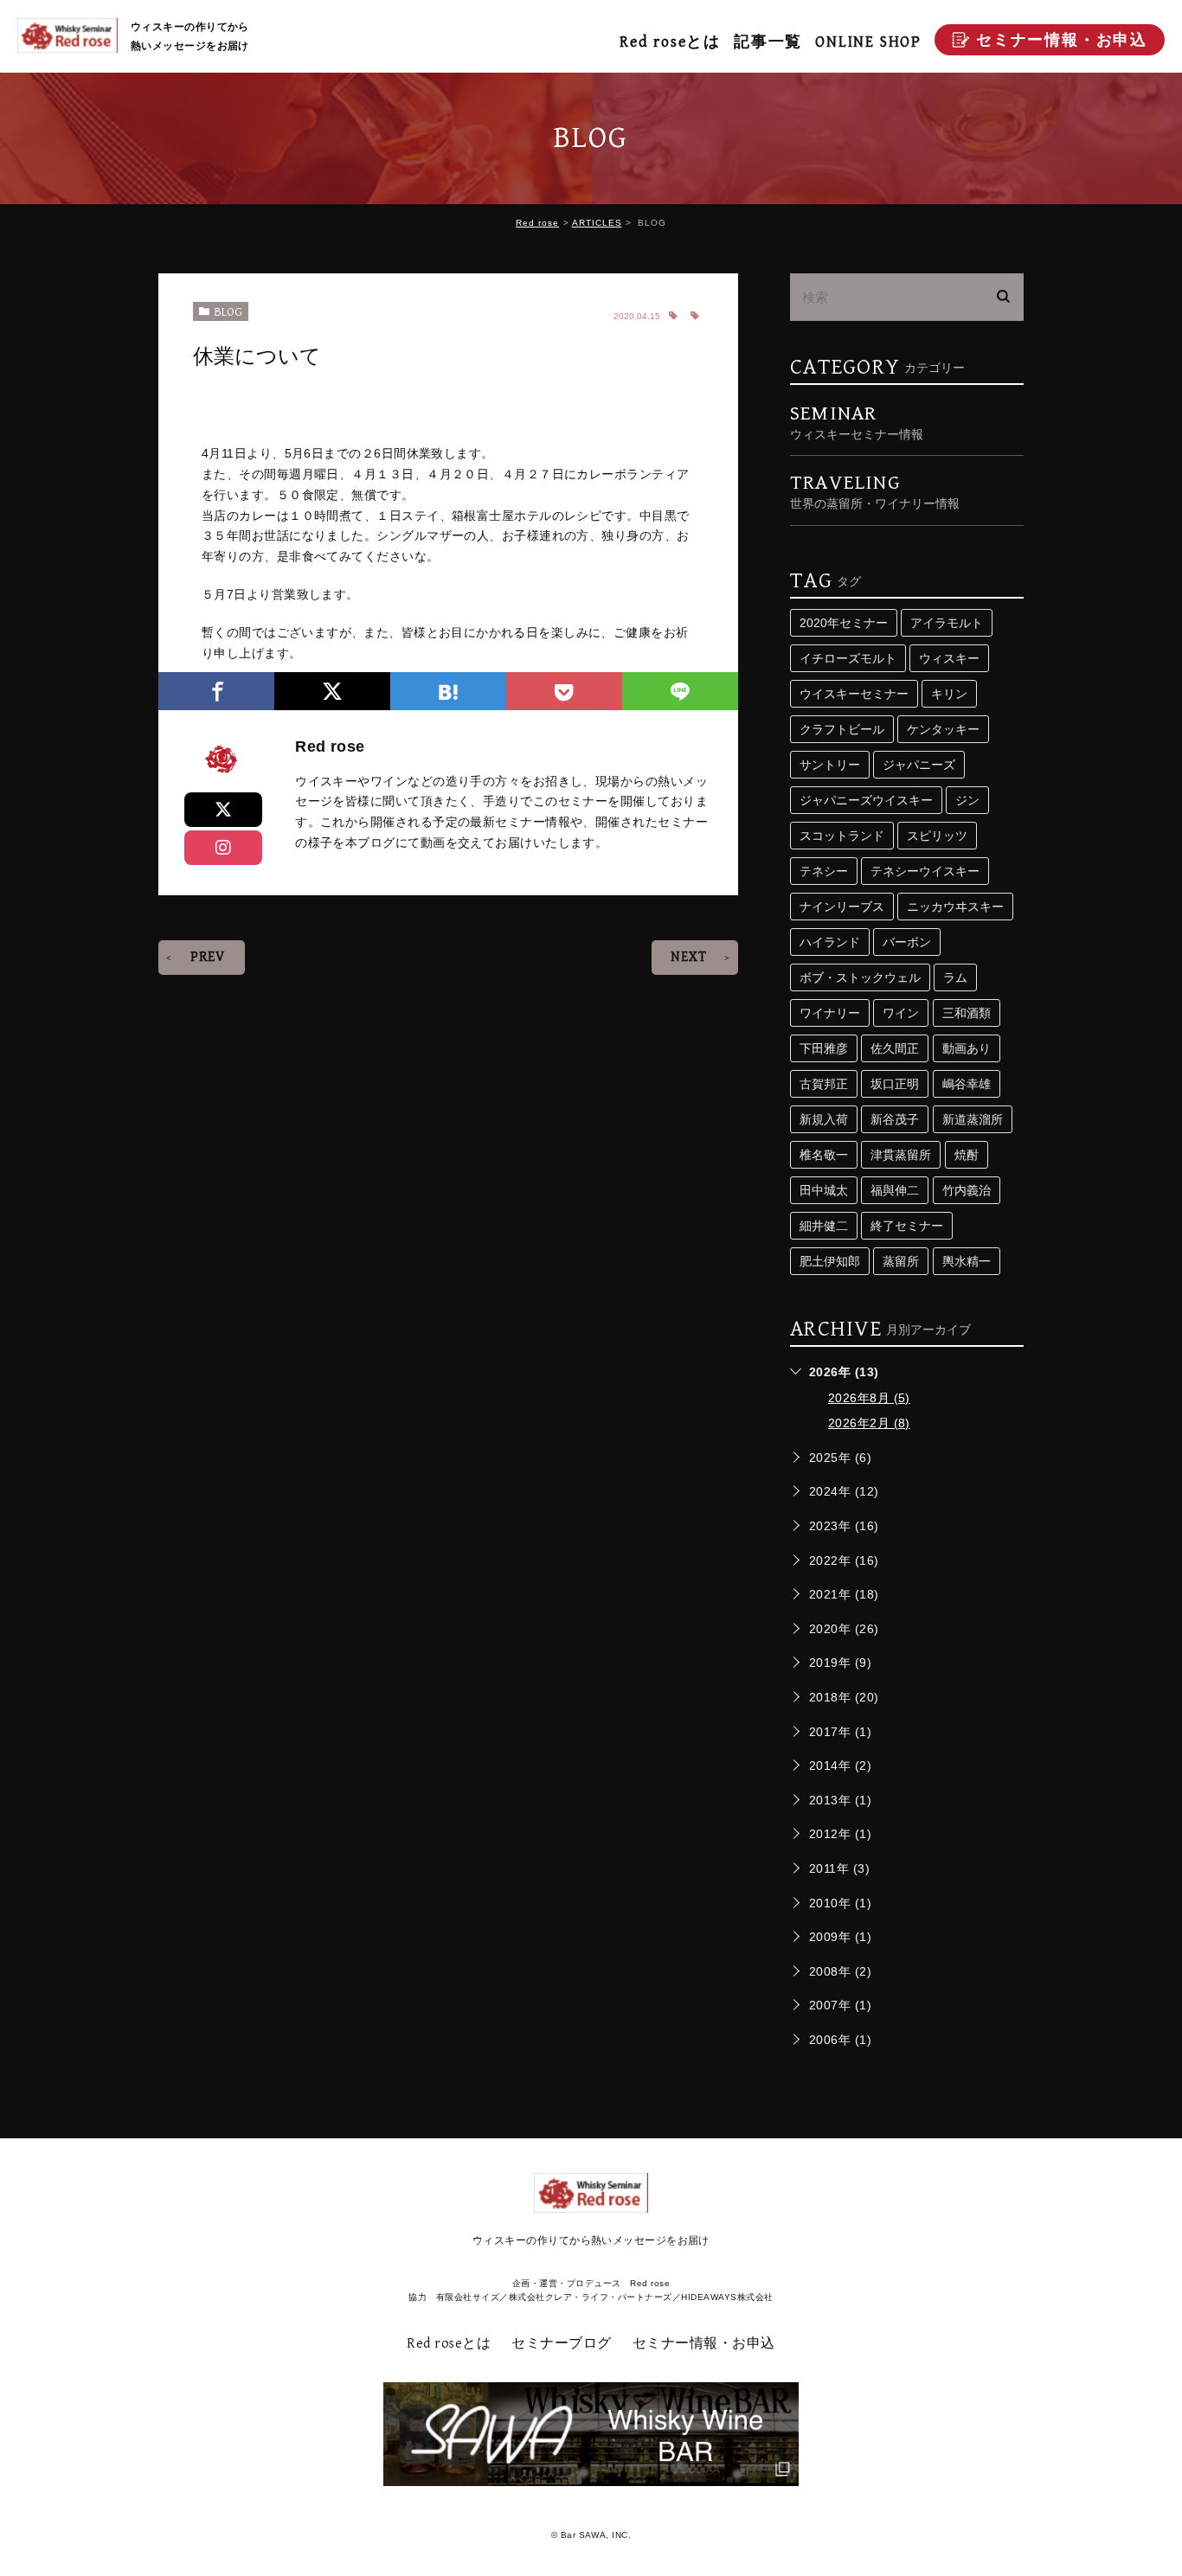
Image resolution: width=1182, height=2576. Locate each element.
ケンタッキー (943, 729)
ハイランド (830, 942)
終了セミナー (907, 1226)
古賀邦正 (824, 1084)
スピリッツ (937, 836)
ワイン (901, 1013)
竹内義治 (967, 1190)
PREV (208, 957)
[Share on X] (223, 810)
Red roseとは (670, 42)
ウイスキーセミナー (854, 694)
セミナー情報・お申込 (704, 2344)
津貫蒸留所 (901, 1155)
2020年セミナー (844, 623)
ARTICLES (597, 223)
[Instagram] (223, 848)
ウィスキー (949, 658)
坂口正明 (895, 1084)
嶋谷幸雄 (967, 1084)
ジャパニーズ (919, 765)
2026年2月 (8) (869, 1423)
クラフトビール (842, 729)
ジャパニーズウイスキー (866, 800)
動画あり (967, 1048)
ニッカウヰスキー (955, 907)
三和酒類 (967, 1013)
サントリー (830, 765)
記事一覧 (768, 42)
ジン (967, 800)
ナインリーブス (842, 907)
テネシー (824, 871)
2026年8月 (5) (869, 1398)
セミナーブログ (561, 2344)
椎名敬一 (824, 1155)
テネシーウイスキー (925, 871)
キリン (949, 694)
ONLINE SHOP (868, 42)
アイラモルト (947, 623)
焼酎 (967, 1155)
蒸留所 (901, 1261)
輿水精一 (967, 1261)
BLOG (228, 312)
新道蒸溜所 (973, 1119)
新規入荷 (824, 1119)
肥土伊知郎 (830, 1261)
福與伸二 (895, 1190)
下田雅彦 (824, 1048)
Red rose (537, 223)
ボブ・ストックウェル (860, 977)
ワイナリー (830, 1013)
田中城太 (824, 1190)
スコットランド (842, 836)
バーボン (907, 942)
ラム (955, 977)
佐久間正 (895, 1048)
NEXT (688, 957)
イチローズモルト (848, 658)
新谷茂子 (895, 1119)
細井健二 (824, 1226)
